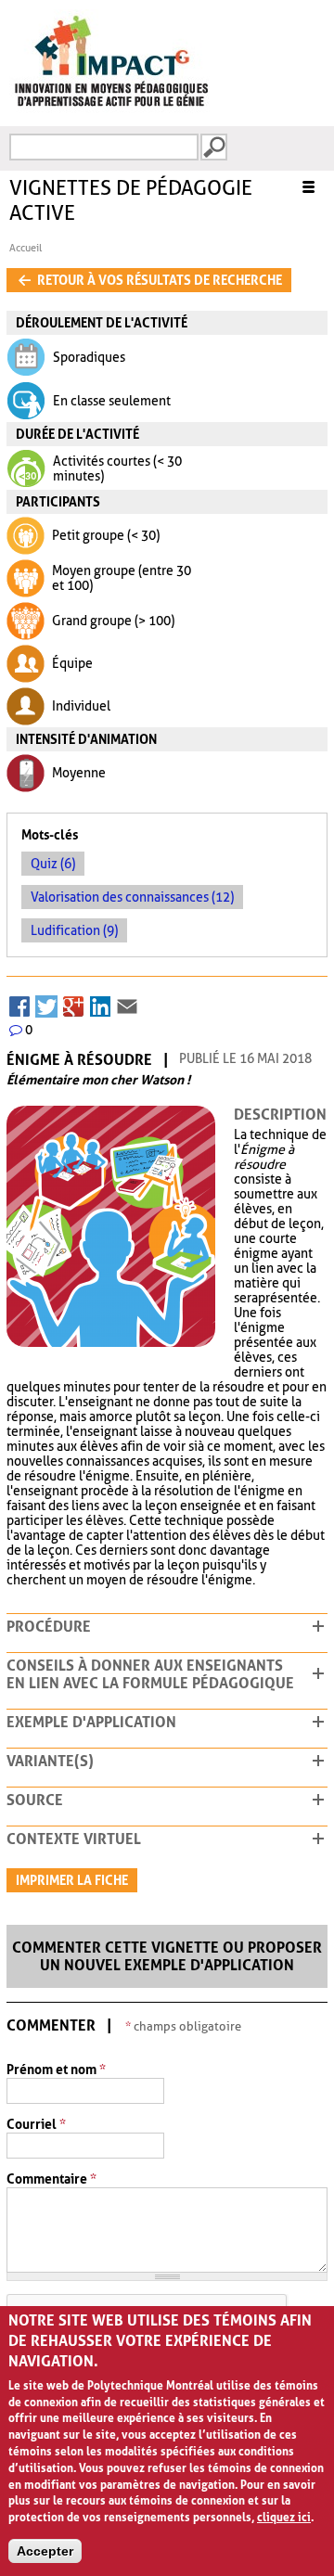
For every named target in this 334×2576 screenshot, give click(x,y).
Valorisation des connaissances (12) (132, 897)
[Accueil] (111, 109)
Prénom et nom (56, 2070)
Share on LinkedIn (100, 1003)
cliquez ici (284, 2518)
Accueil (26, 248)
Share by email (127, 1003)
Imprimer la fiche (72, 1880)
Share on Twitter (46, 1003)
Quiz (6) (53, 864)
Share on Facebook (19, 1003)
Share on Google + (73, 1003)
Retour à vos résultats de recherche (158, 280)
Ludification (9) (74, 930)
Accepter (45, 2551)
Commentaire (51, 2179)
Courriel (36, 2125)
